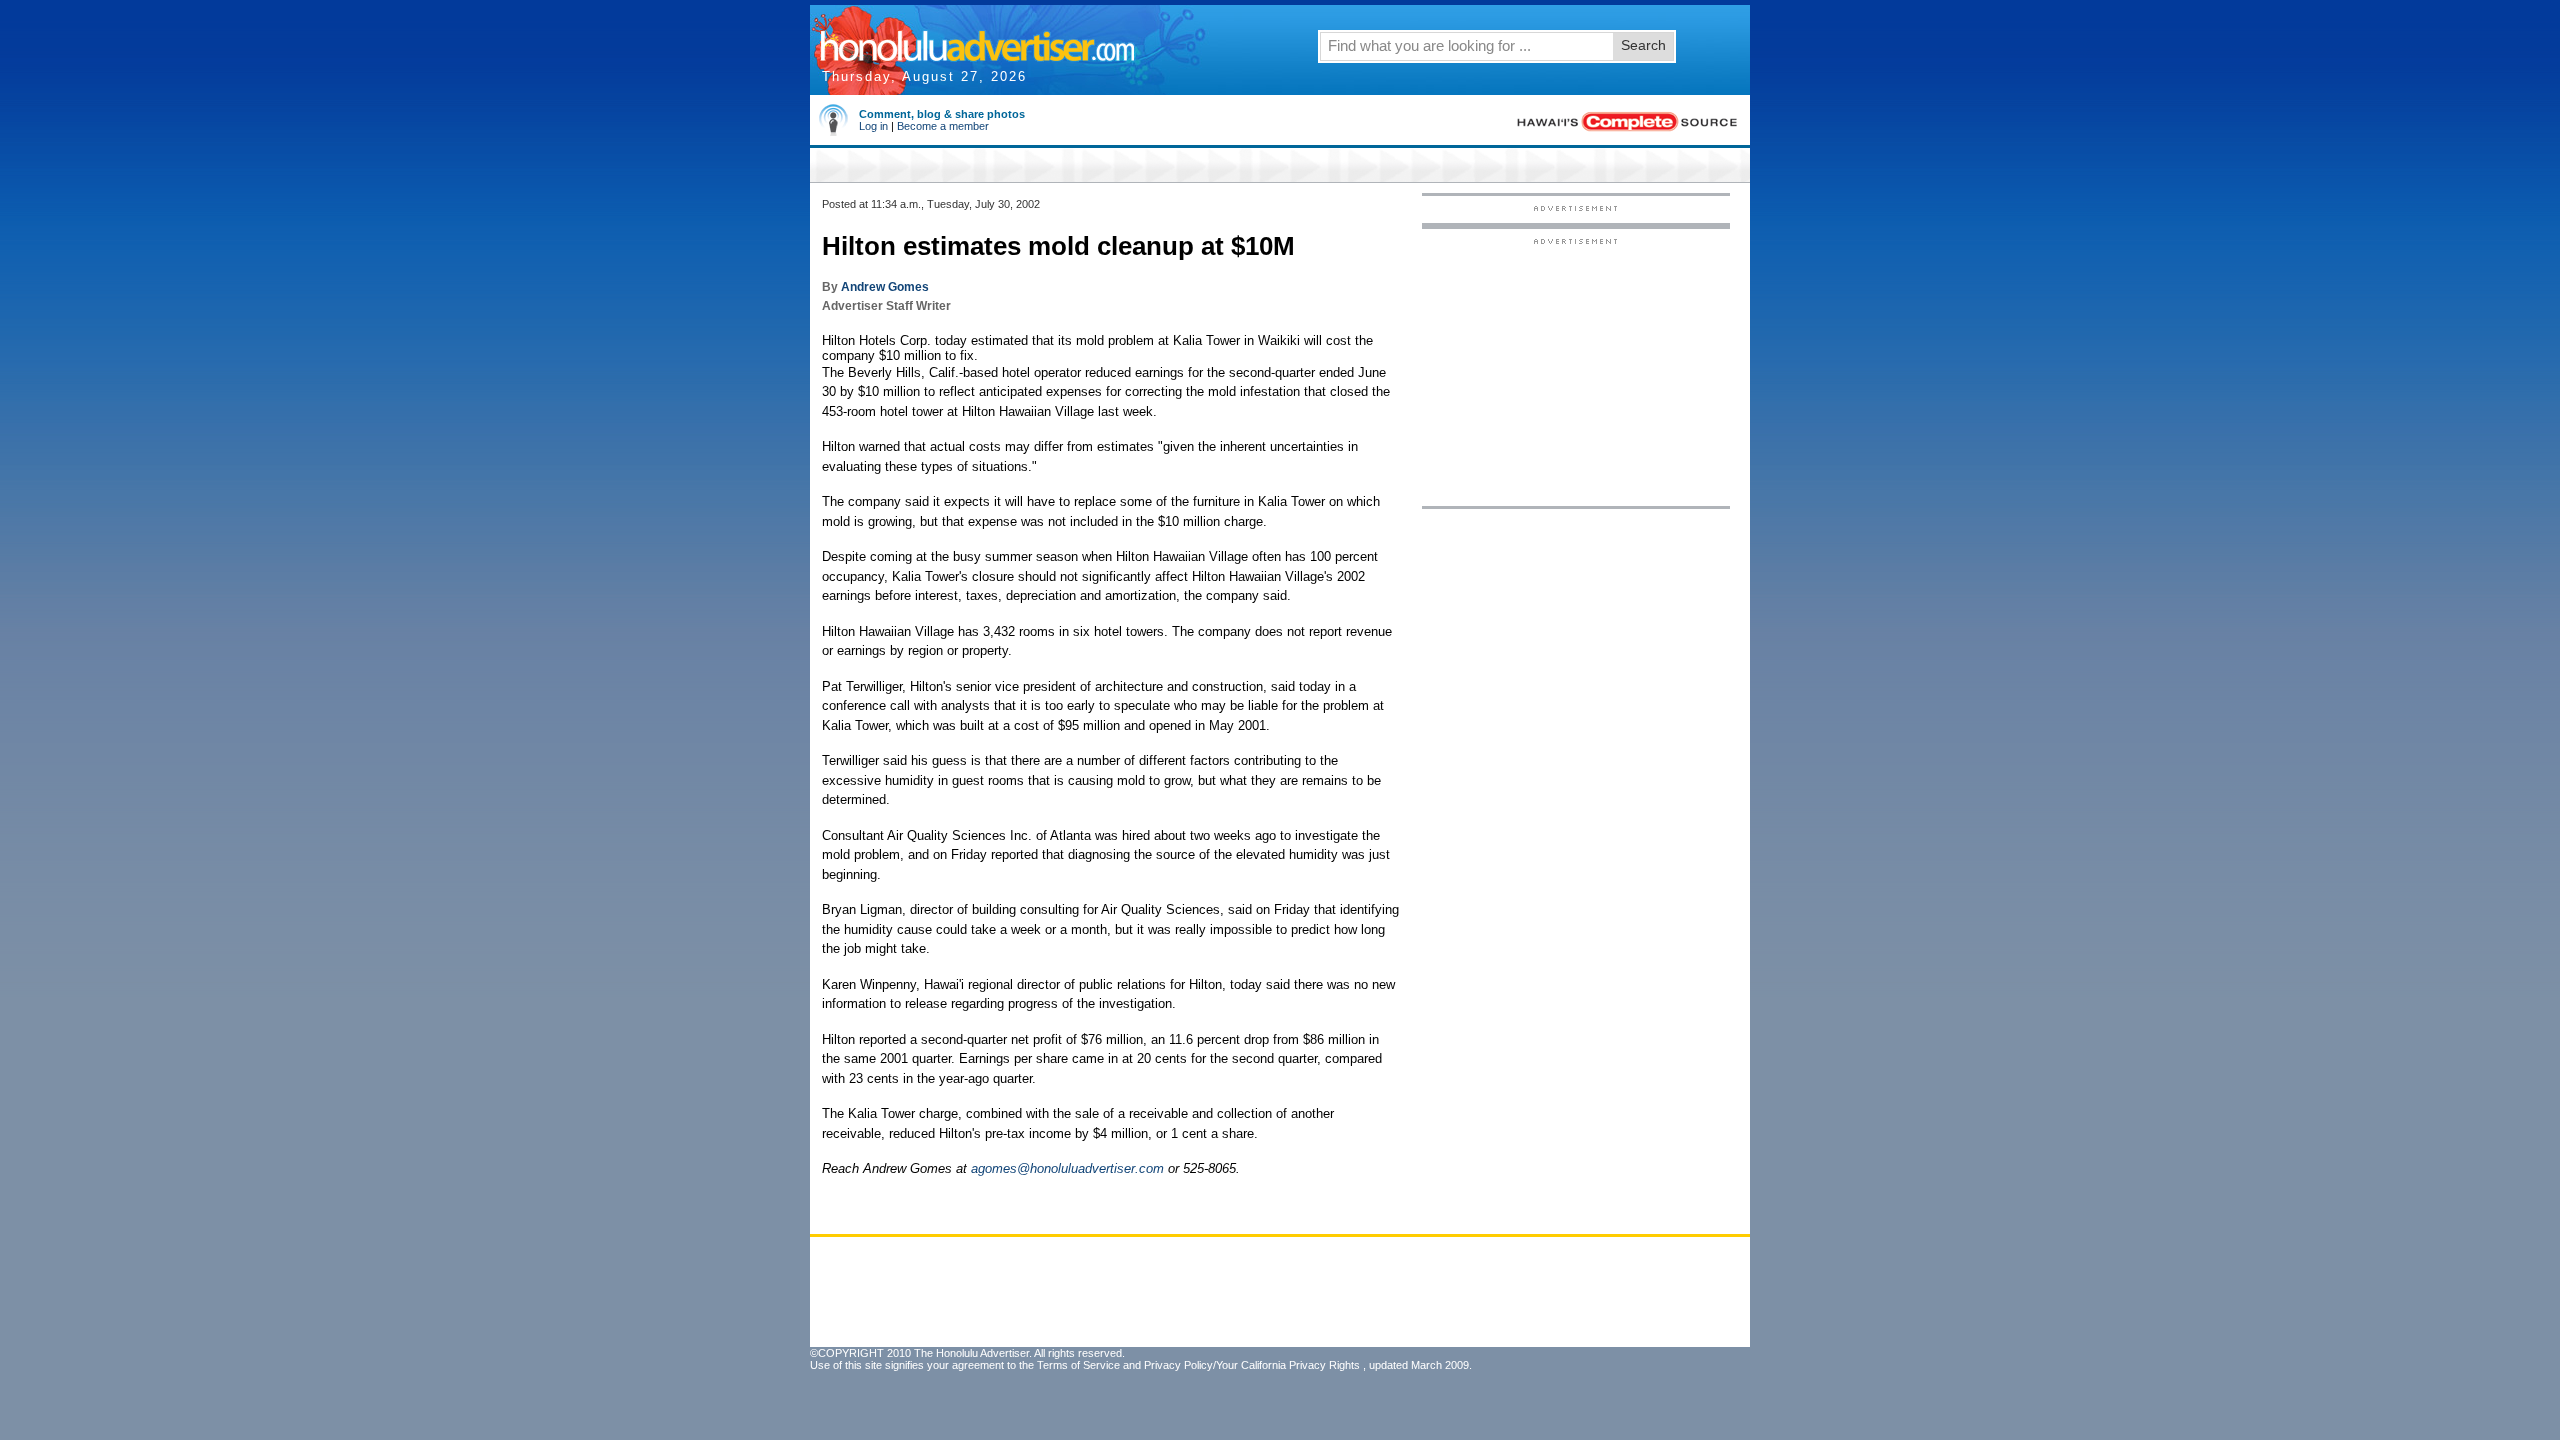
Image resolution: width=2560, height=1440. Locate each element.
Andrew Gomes (885, 287)
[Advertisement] (1576, 371)
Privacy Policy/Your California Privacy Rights (1252, 1365)
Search (1643, 45)
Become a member (943, 126)
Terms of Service (1078, 1365)
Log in (873, 126)
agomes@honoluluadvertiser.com (1067, 1168)
